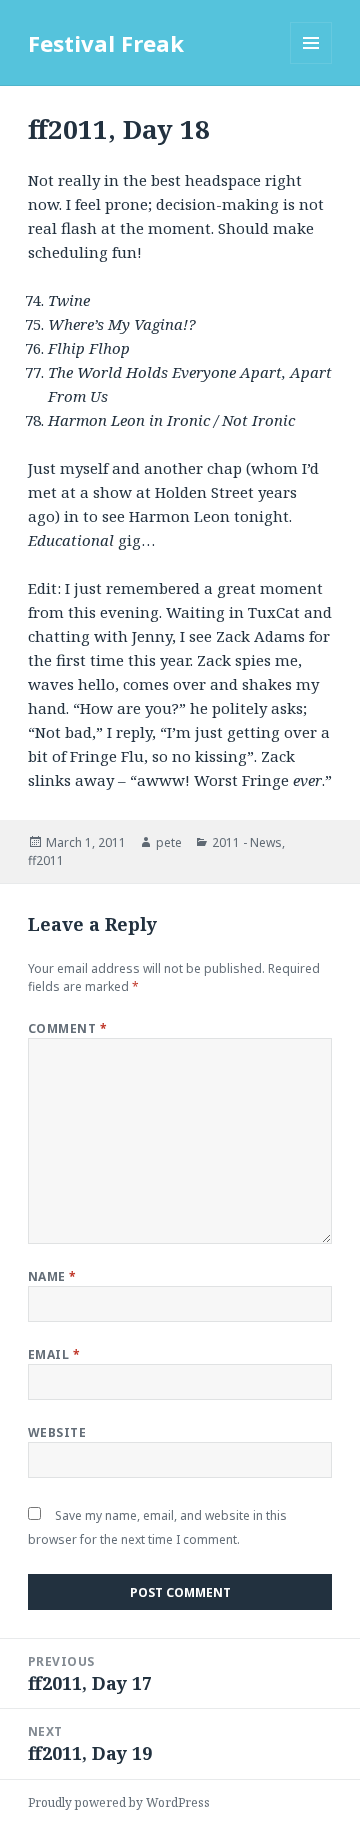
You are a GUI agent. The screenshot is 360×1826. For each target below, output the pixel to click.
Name (52, 1276)
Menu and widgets (311, 63)
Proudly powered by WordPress (119, 1802)
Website (57, 1432)
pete (169, 842)
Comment (67, 1028)
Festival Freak (106, 43)
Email (54, 1354)
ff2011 (46, 860)
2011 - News (247, 842)
